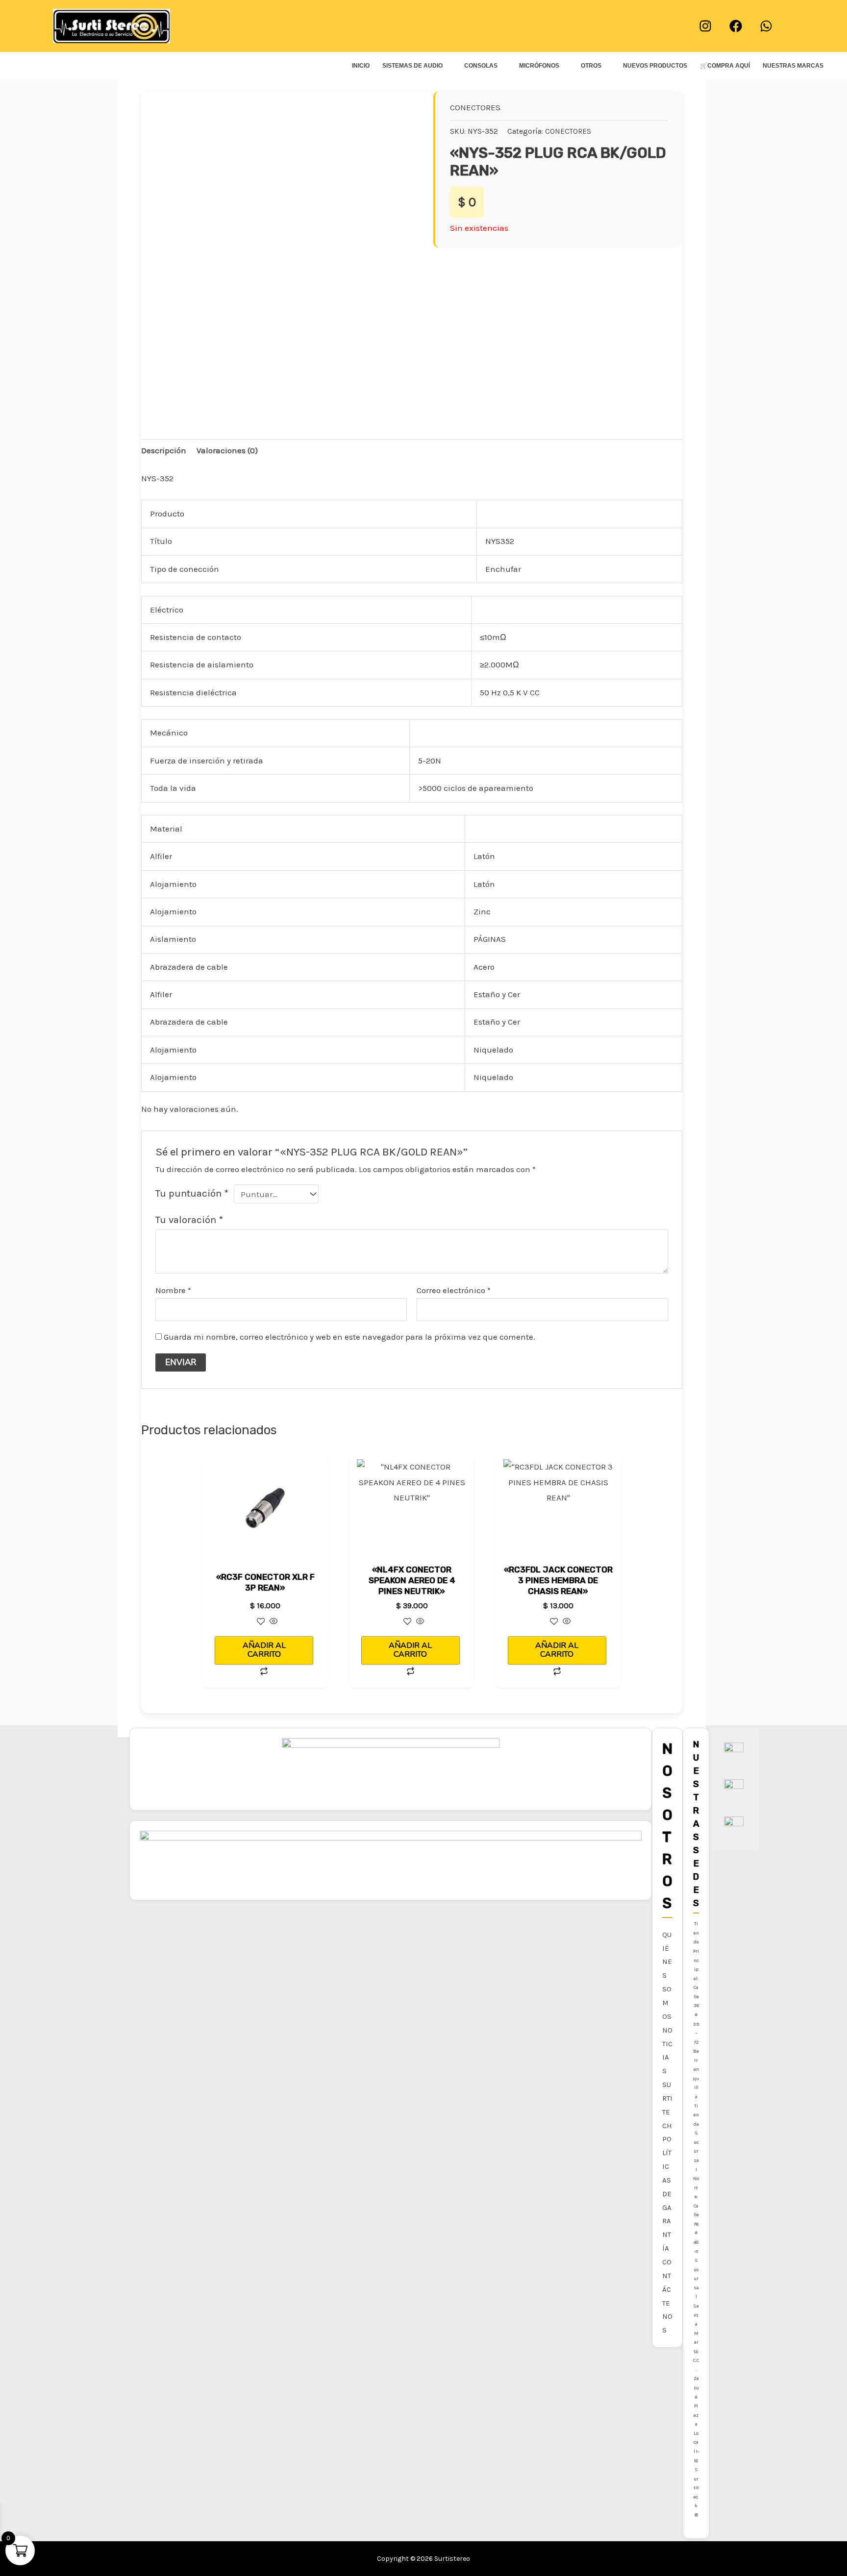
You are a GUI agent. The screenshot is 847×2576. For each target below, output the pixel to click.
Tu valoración (189, 1220)
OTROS (591, 66)
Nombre (173, 1290)
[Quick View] (273, 1622)
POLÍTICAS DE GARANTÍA (667, 2194)
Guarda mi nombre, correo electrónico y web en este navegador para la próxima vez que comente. (349, 1337)
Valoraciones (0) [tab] (227, 450)
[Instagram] (705, 26)
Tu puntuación (192, 1193)
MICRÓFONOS (539, 66)
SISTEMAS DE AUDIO (412, 66)
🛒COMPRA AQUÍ (725, 66)
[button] (424, 26)
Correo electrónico (454, 1290)
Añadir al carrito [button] (264, 1650)
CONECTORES (475, 107)
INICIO (361, 66)
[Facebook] (736, 26)
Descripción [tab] (164, 450)
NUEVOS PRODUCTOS (655, 66)
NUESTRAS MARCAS (793, 66)
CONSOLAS (481, 66)
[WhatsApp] (766, 26)
